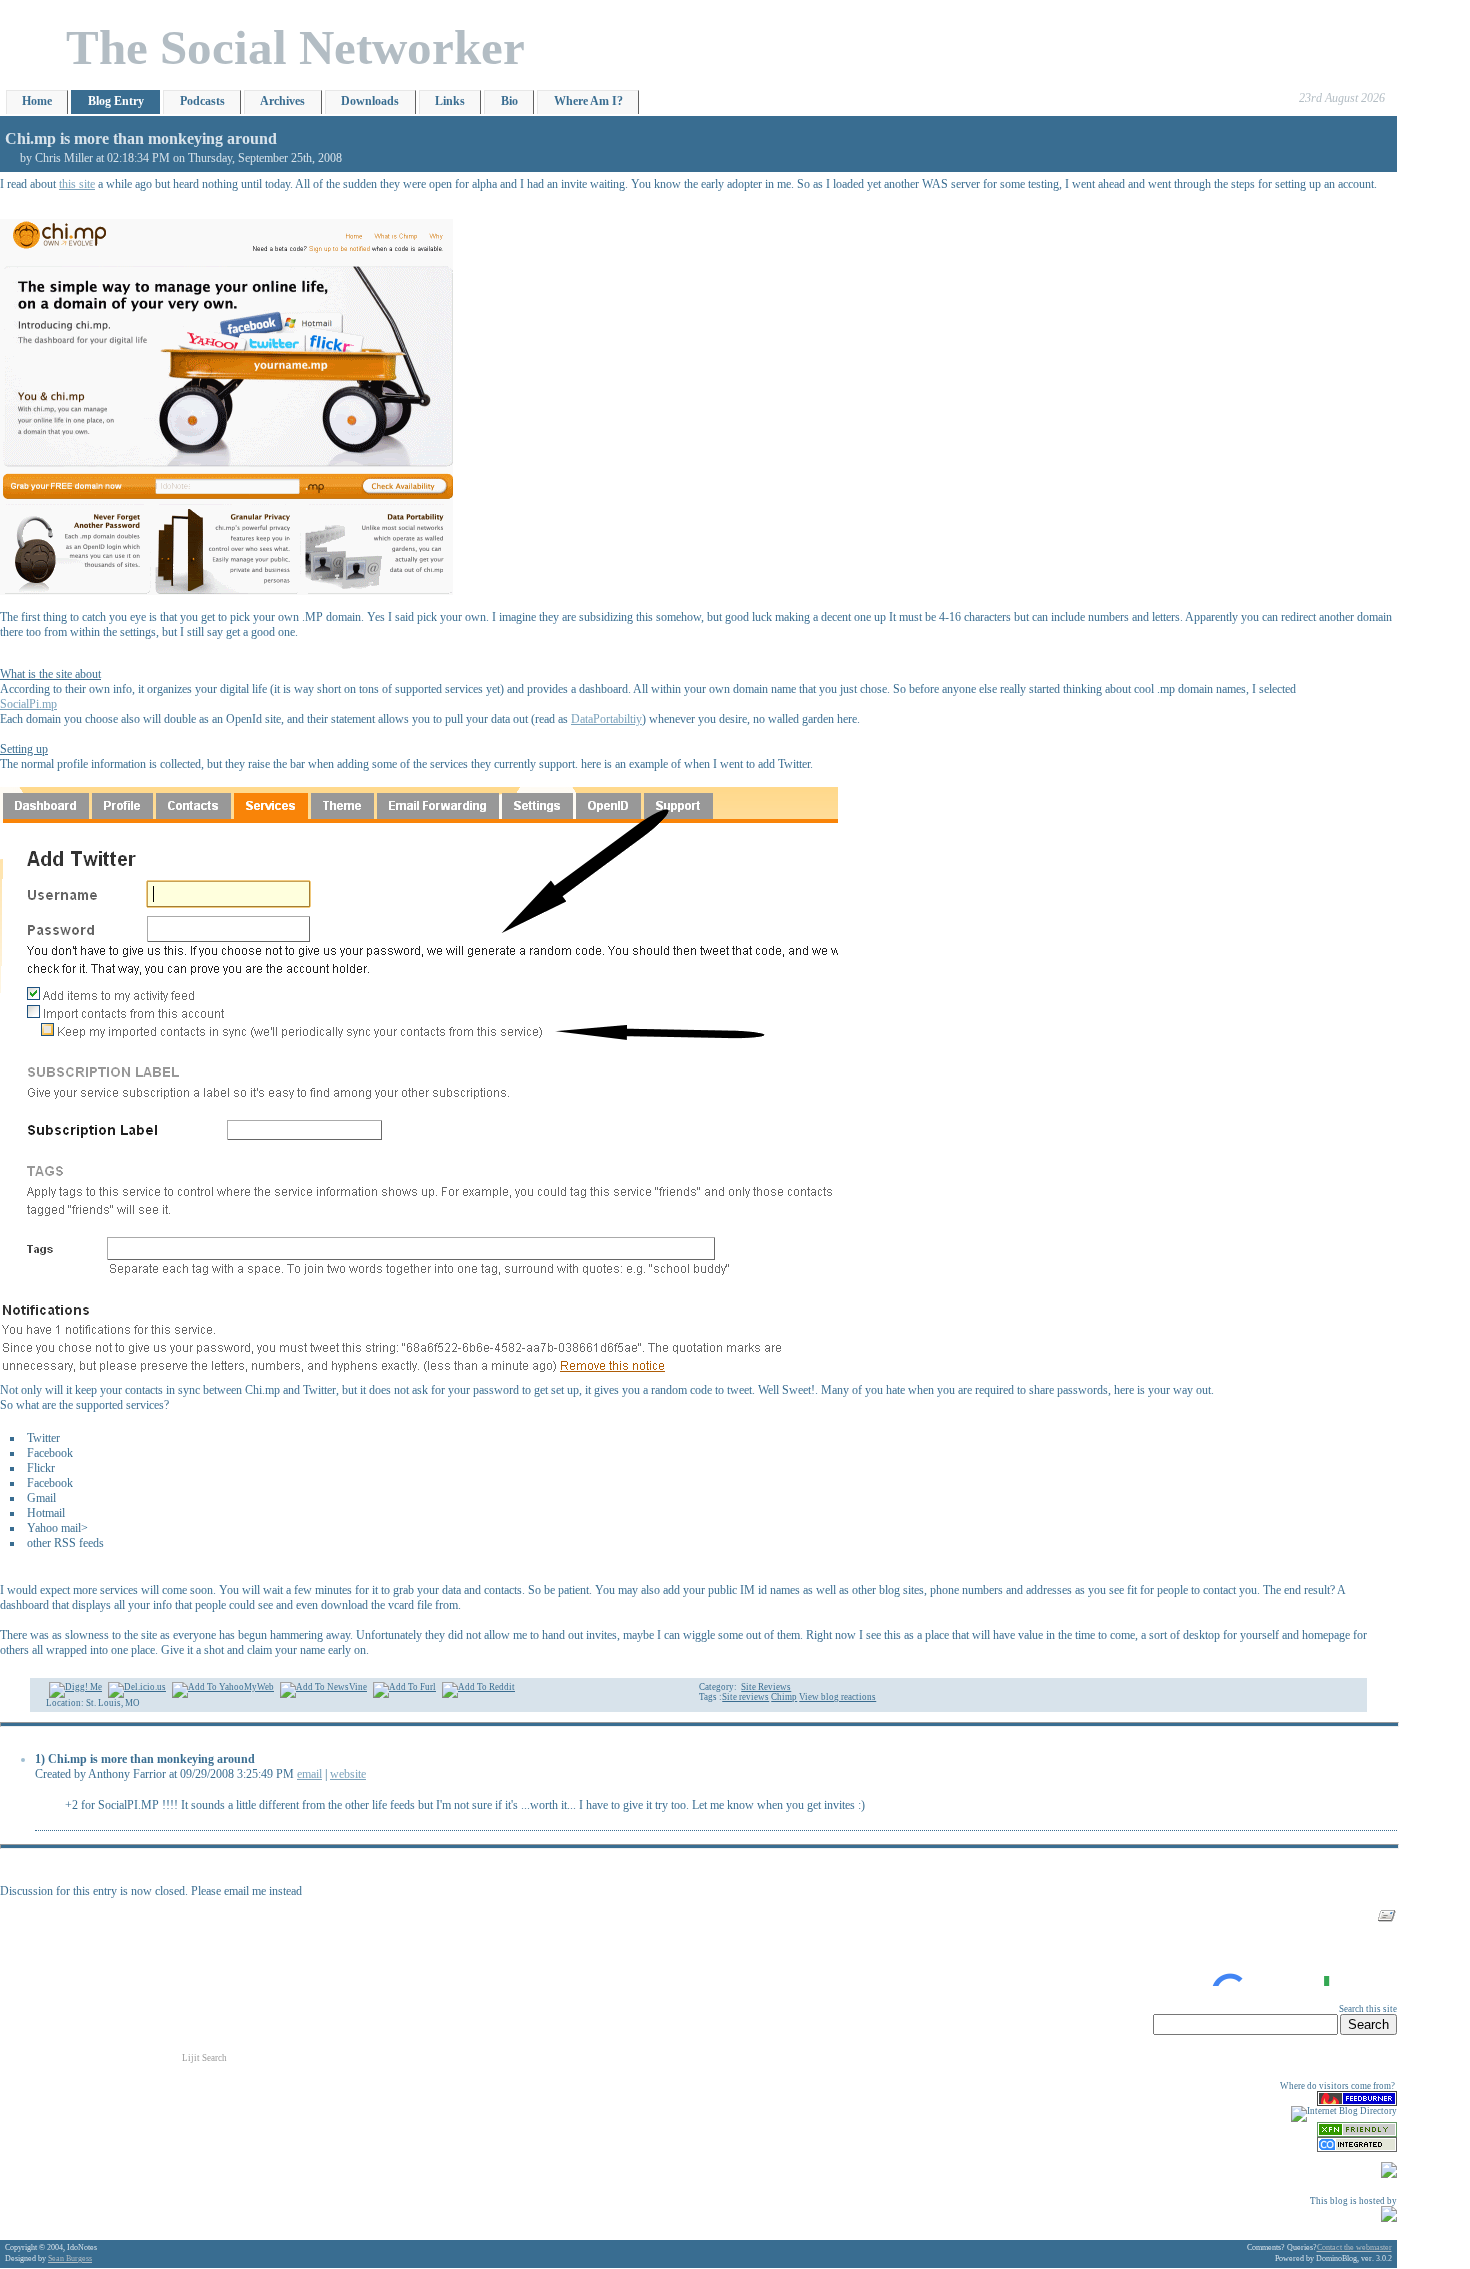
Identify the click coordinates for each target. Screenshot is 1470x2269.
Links (450, 101)
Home (37, 101)
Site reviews (745, 1697)
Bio (509, 101)
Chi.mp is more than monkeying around (141, 138)
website (348, 1774)
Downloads (370, 101)
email (309, 1774)
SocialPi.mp (28, 704)
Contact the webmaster (1354, 2247)
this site (77, 184)
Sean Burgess (70, 2258)
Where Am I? (588, 101)
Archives (282, 101)
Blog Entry (116, 101)
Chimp (784, 1697)
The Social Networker (295, 47)
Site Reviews (766, 1687)
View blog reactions (837, 1697)
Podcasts (202, 101)
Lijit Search (204, 2058)
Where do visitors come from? (1337, 2086)
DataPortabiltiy (606, 719)
